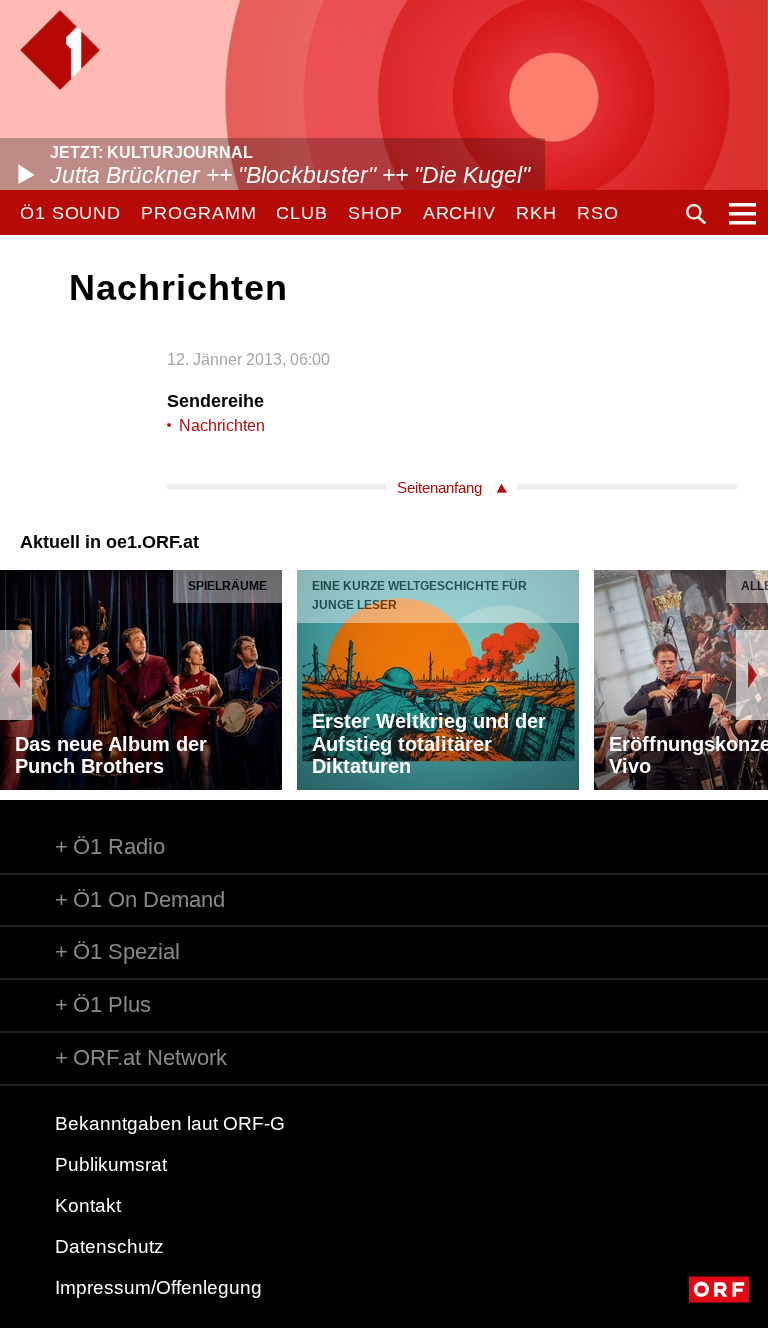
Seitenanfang (439, 487)
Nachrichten (222, 425)
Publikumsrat (111, 1164)
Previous (16, 675)
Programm (198, 213)
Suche (696, 214)
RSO (598, 213)
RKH (536, 213)
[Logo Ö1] (60, 50)
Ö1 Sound (70, 213)
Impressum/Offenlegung (158, 1287)
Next (752, 675)
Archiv (459, 213)
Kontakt (88, 1205)
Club (302, 213)
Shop (375, 213)
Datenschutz (109, 1246)
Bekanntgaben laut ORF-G (170, 1123)
